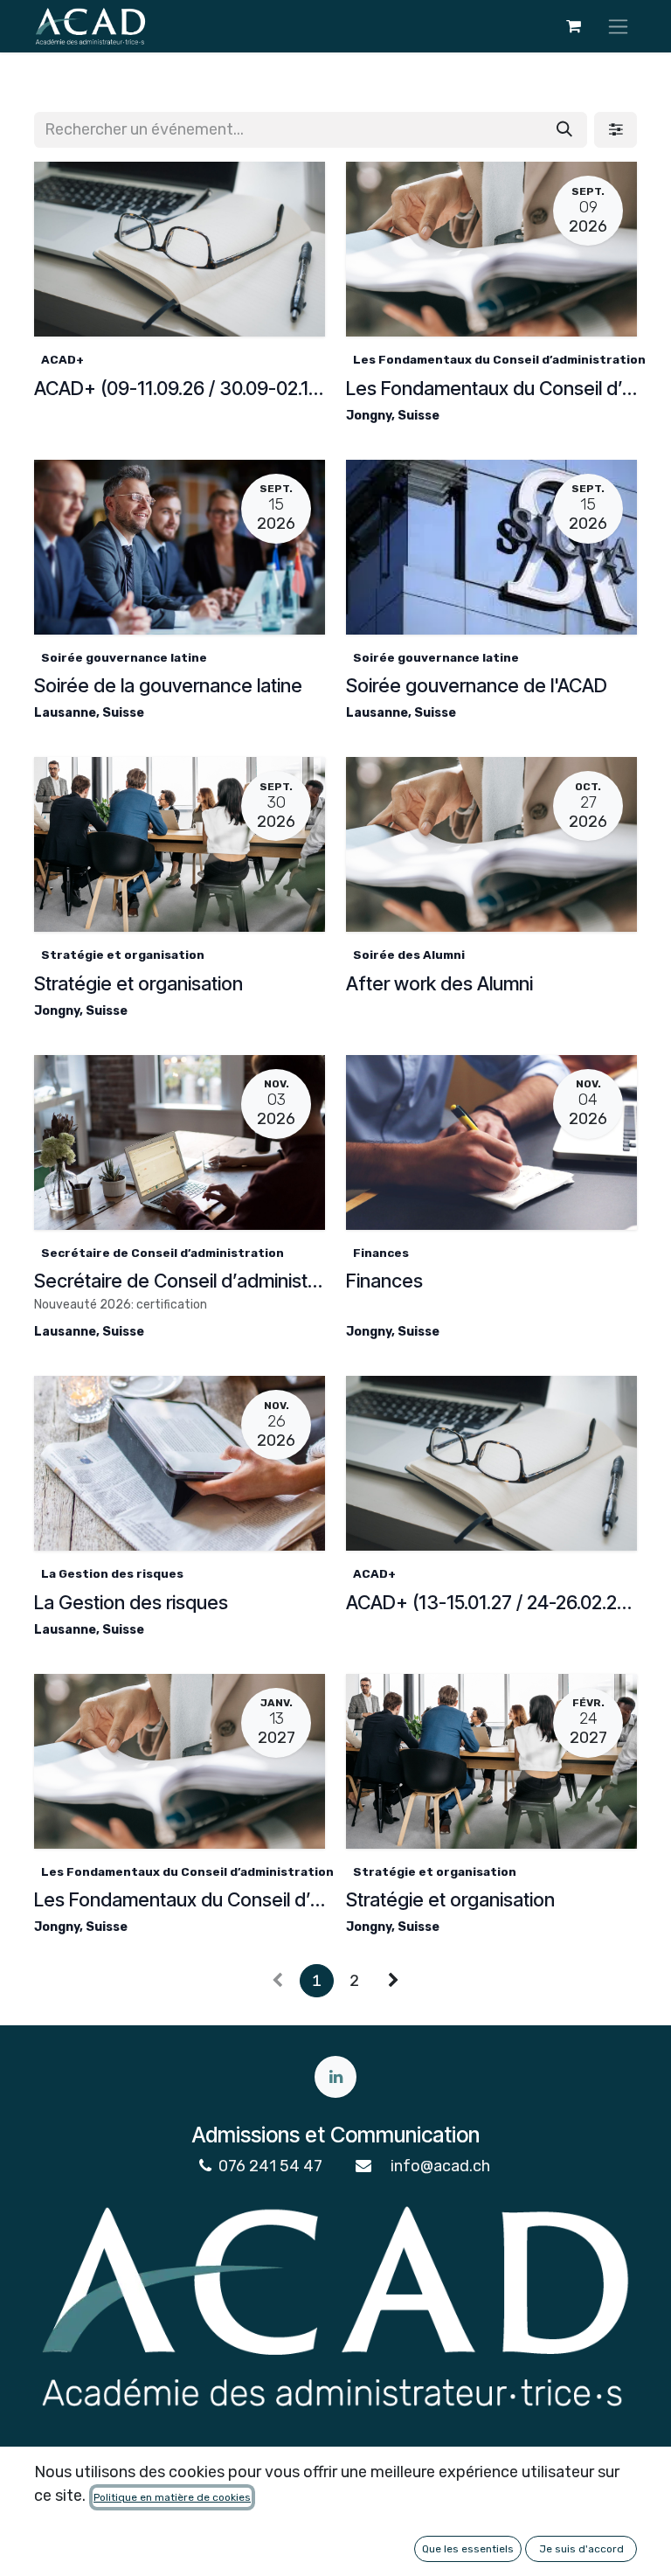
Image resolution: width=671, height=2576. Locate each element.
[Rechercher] (564, 130)
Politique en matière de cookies (172, 2497)
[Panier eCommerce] (573, 26)
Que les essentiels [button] (468, 2549)
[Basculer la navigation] (618, 26)
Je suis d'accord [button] (581, 2549)
